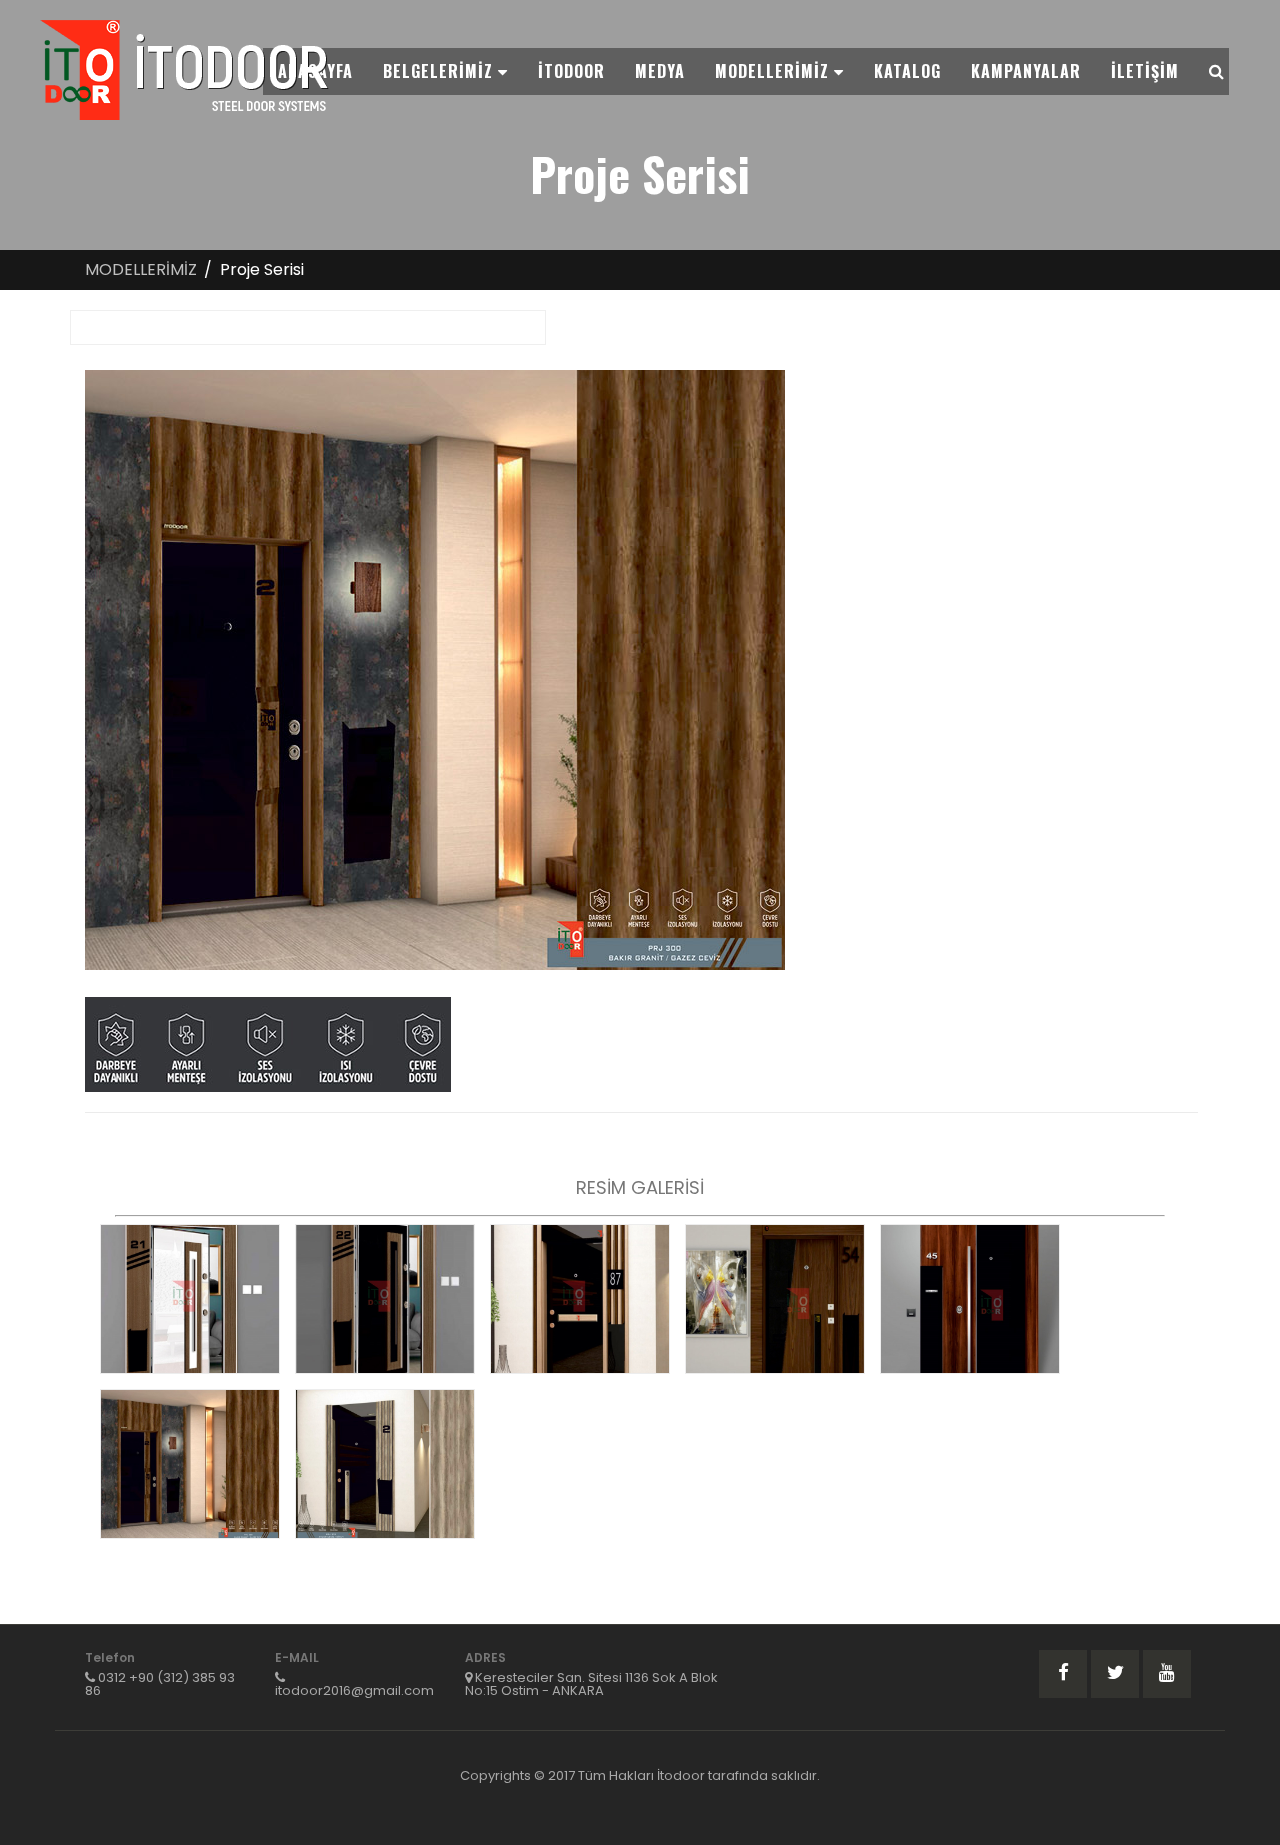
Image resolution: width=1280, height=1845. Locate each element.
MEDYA (660, 71)
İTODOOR (571, 71)
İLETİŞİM (1145, 71)
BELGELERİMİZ (440, 71)
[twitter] (1115, 1674)
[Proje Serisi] (190, 1299)
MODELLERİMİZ (774, 71)
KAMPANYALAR (1026, 71)
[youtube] (1167, 1674)
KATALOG (907, 71)
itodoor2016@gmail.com (354, 1690)
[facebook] (1063, 1674)
